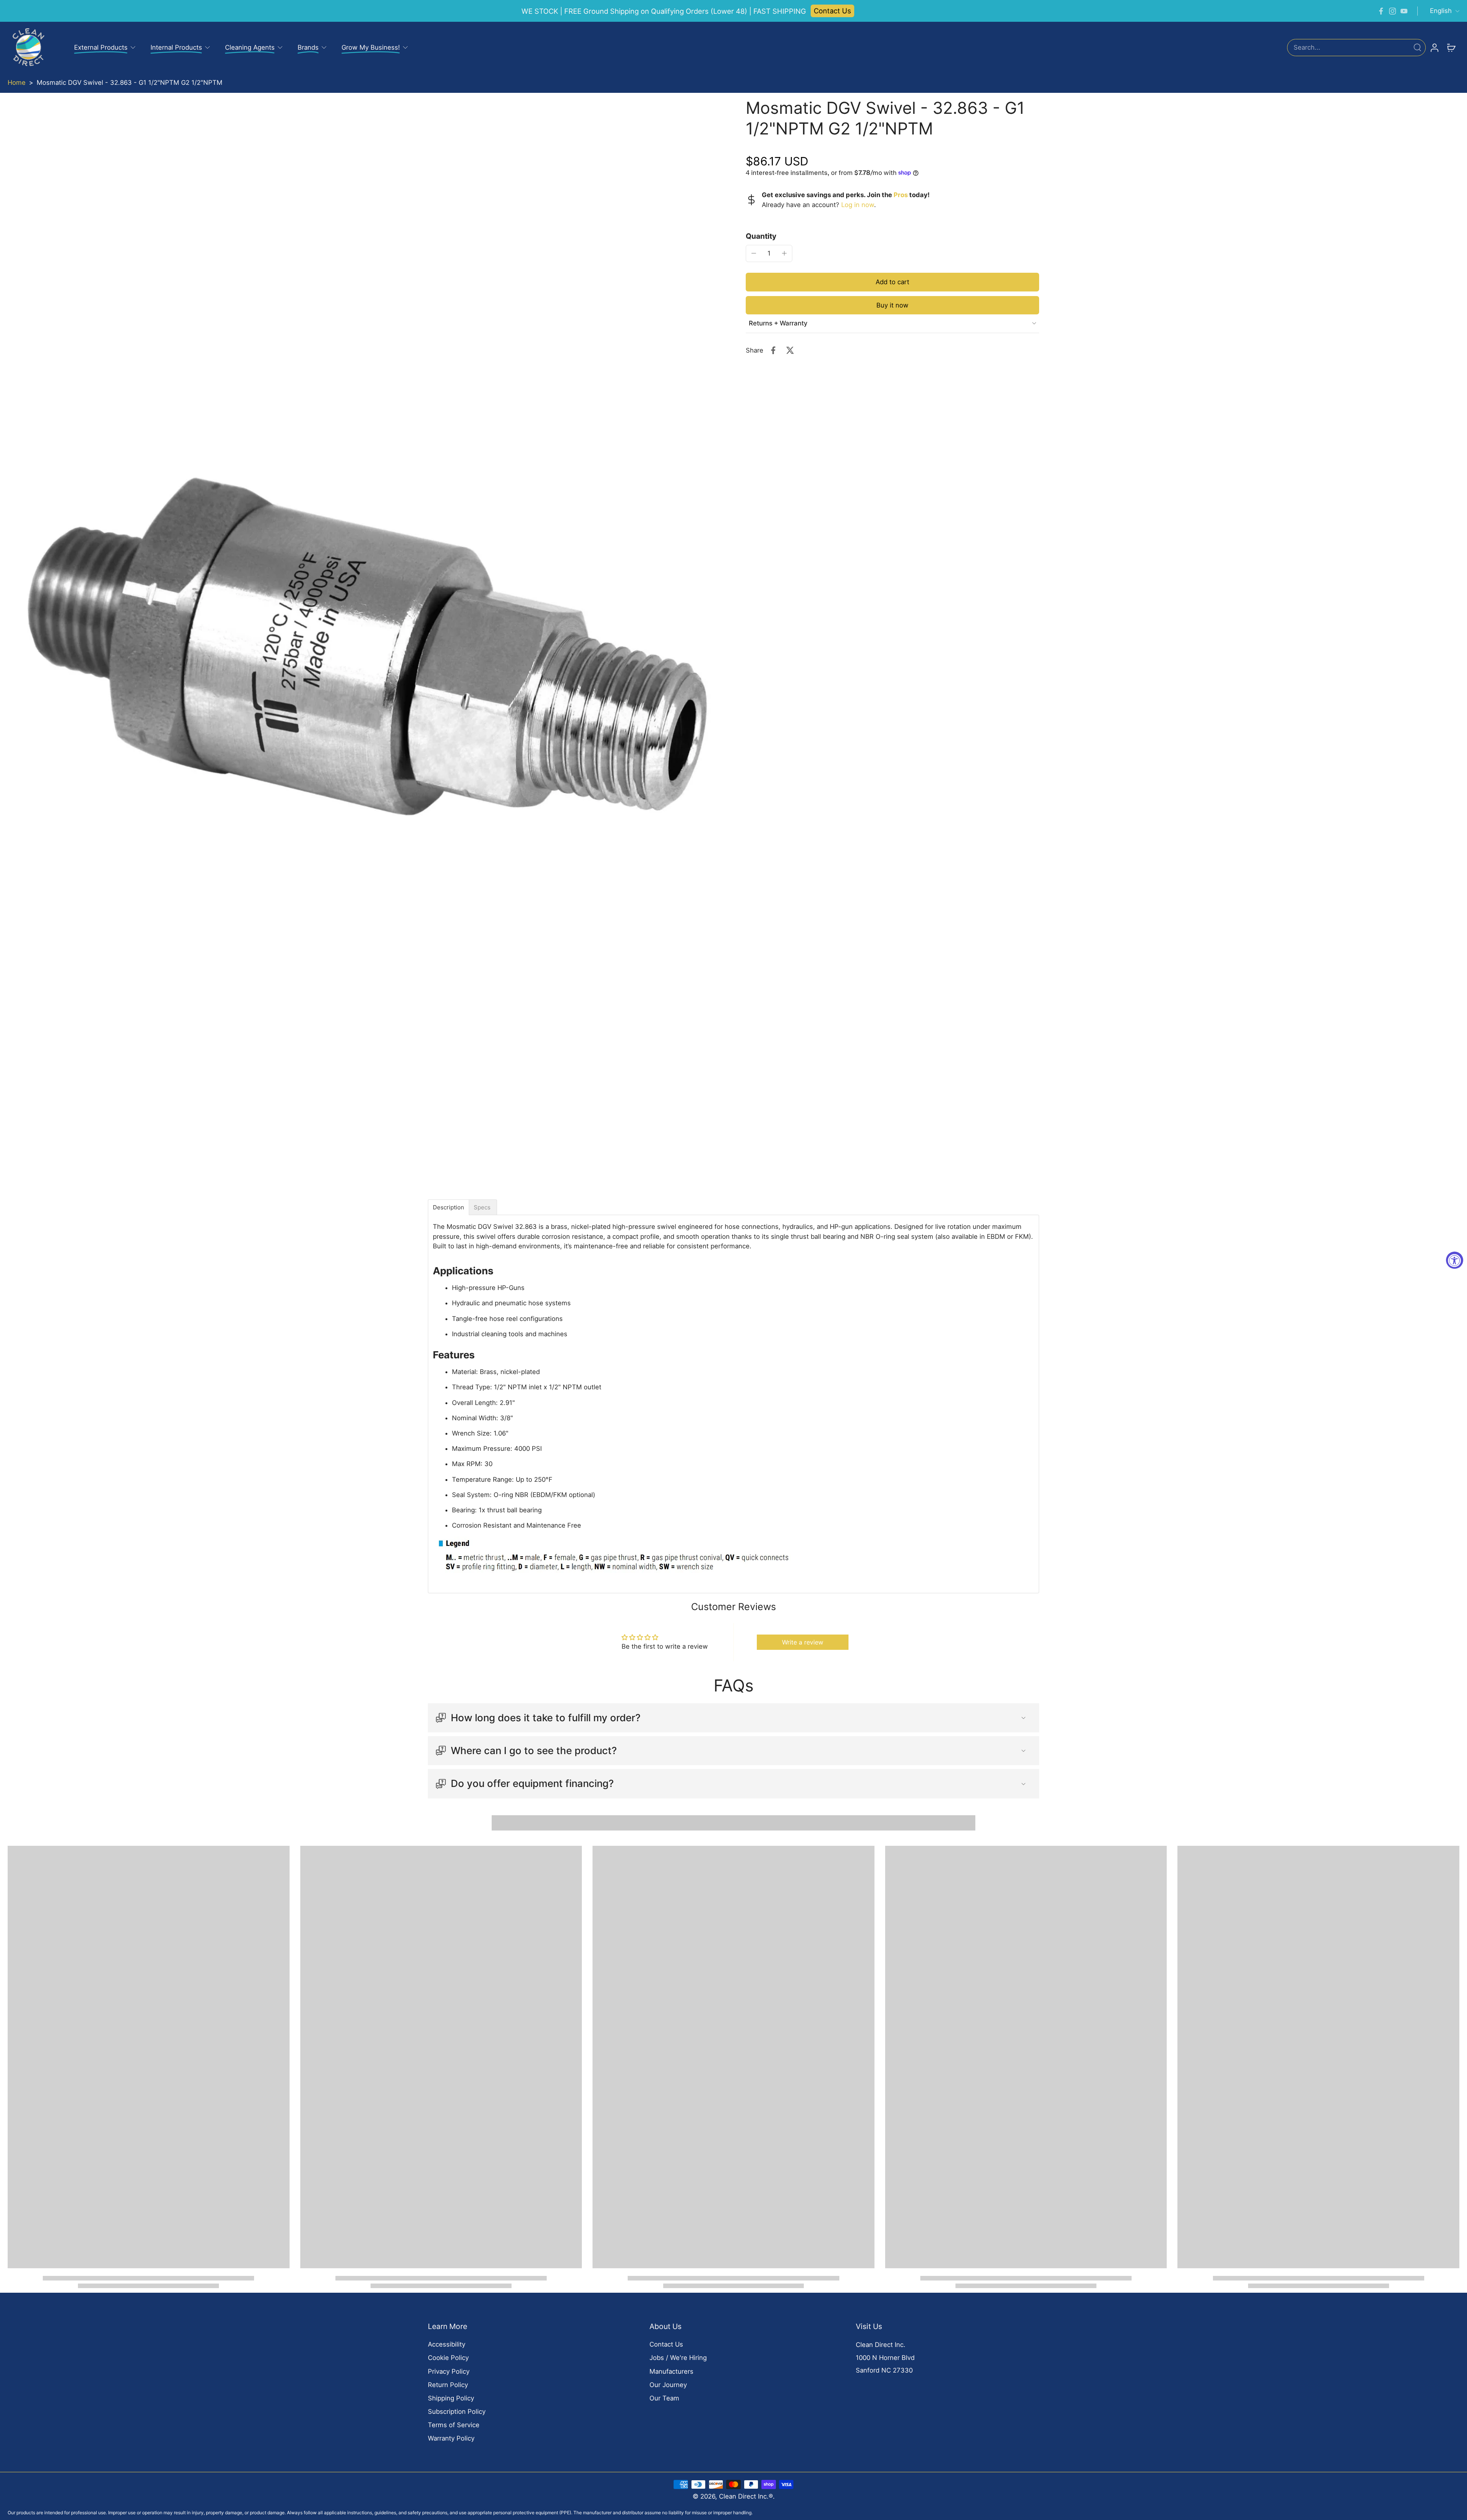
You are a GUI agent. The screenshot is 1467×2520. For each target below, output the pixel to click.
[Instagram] (1393, 11)
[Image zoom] (364, 646)
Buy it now (892, 305)
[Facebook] (1381, 11)
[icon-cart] (1451, 47)
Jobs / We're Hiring (678, 2358)
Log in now (858, 204)
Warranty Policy (451, 2438)
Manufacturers (671, 2371)
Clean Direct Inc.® (746, 2496)
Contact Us (832, 11)
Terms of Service (454, 2425)
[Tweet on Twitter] (790, 350)
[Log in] (1434, 47)
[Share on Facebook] (773, 350)
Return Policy (448, 2385)
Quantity (761, 236)
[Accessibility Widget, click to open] (1455, 1260)
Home (17, 83)
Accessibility (447, 2344)
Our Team (664, 2398)
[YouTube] (1404, 11)
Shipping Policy (451, 2398)
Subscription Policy (457, 2412)
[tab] (449, 1207)
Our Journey (668, 2385)
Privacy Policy (449, 2371)
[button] (892, 282)
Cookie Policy (448, 2358)
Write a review (803, 1642)
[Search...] (1417, 47)
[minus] (754, 253)
